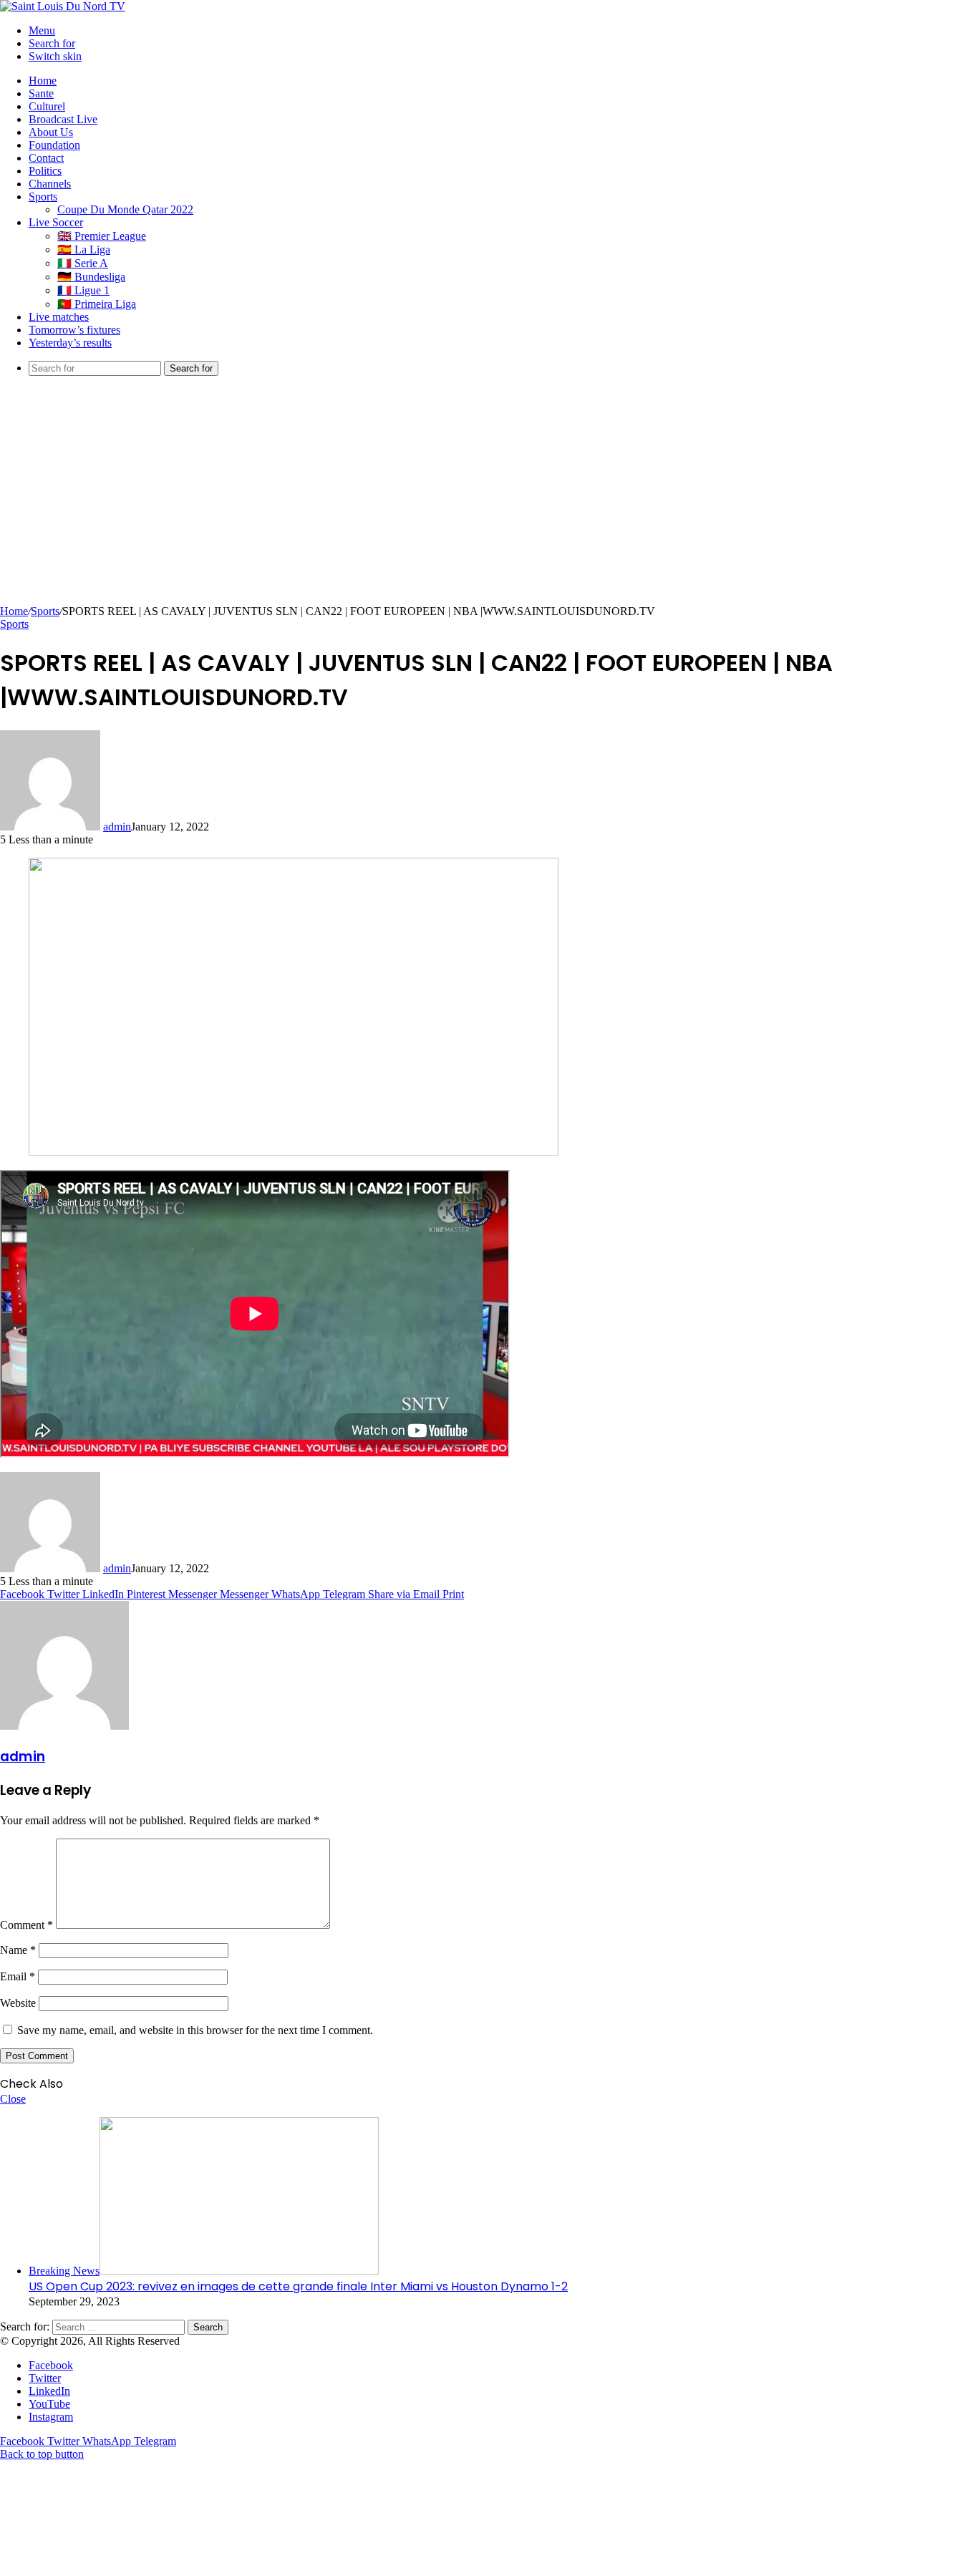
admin (117, 827)
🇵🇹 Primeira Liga (97, 304)
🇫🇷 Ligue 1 (83, 290)
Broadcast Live (63, 119)
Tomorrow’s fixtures (74, 330)
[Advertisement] (489, 498)
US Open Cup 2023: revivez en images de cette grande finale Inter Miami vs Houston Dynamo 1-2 (298, 2286)
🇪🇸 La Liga (84, 250)
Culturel (47, 106)
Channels (50, 184)
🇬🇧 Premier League (102, 236)
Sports (43, 197)
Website (18, 2003)
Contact (46, 158)
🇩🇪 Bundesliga (91, 277)
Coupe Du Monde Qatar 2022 (125, 209)
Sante (41, 93)
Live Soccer (56, 222)
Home (43, 81)
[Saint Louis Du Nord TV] (63, 6)
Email (18, 1976)
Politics (45, 171)
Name (18, 1950)
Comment (26, 1925)
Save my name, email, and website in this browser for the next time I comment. (195, 2030)
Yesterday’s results (70, 343)
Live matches (59, 317)
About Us (51, 132)
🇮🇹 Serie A (83, 263)
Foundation (54, 145)
